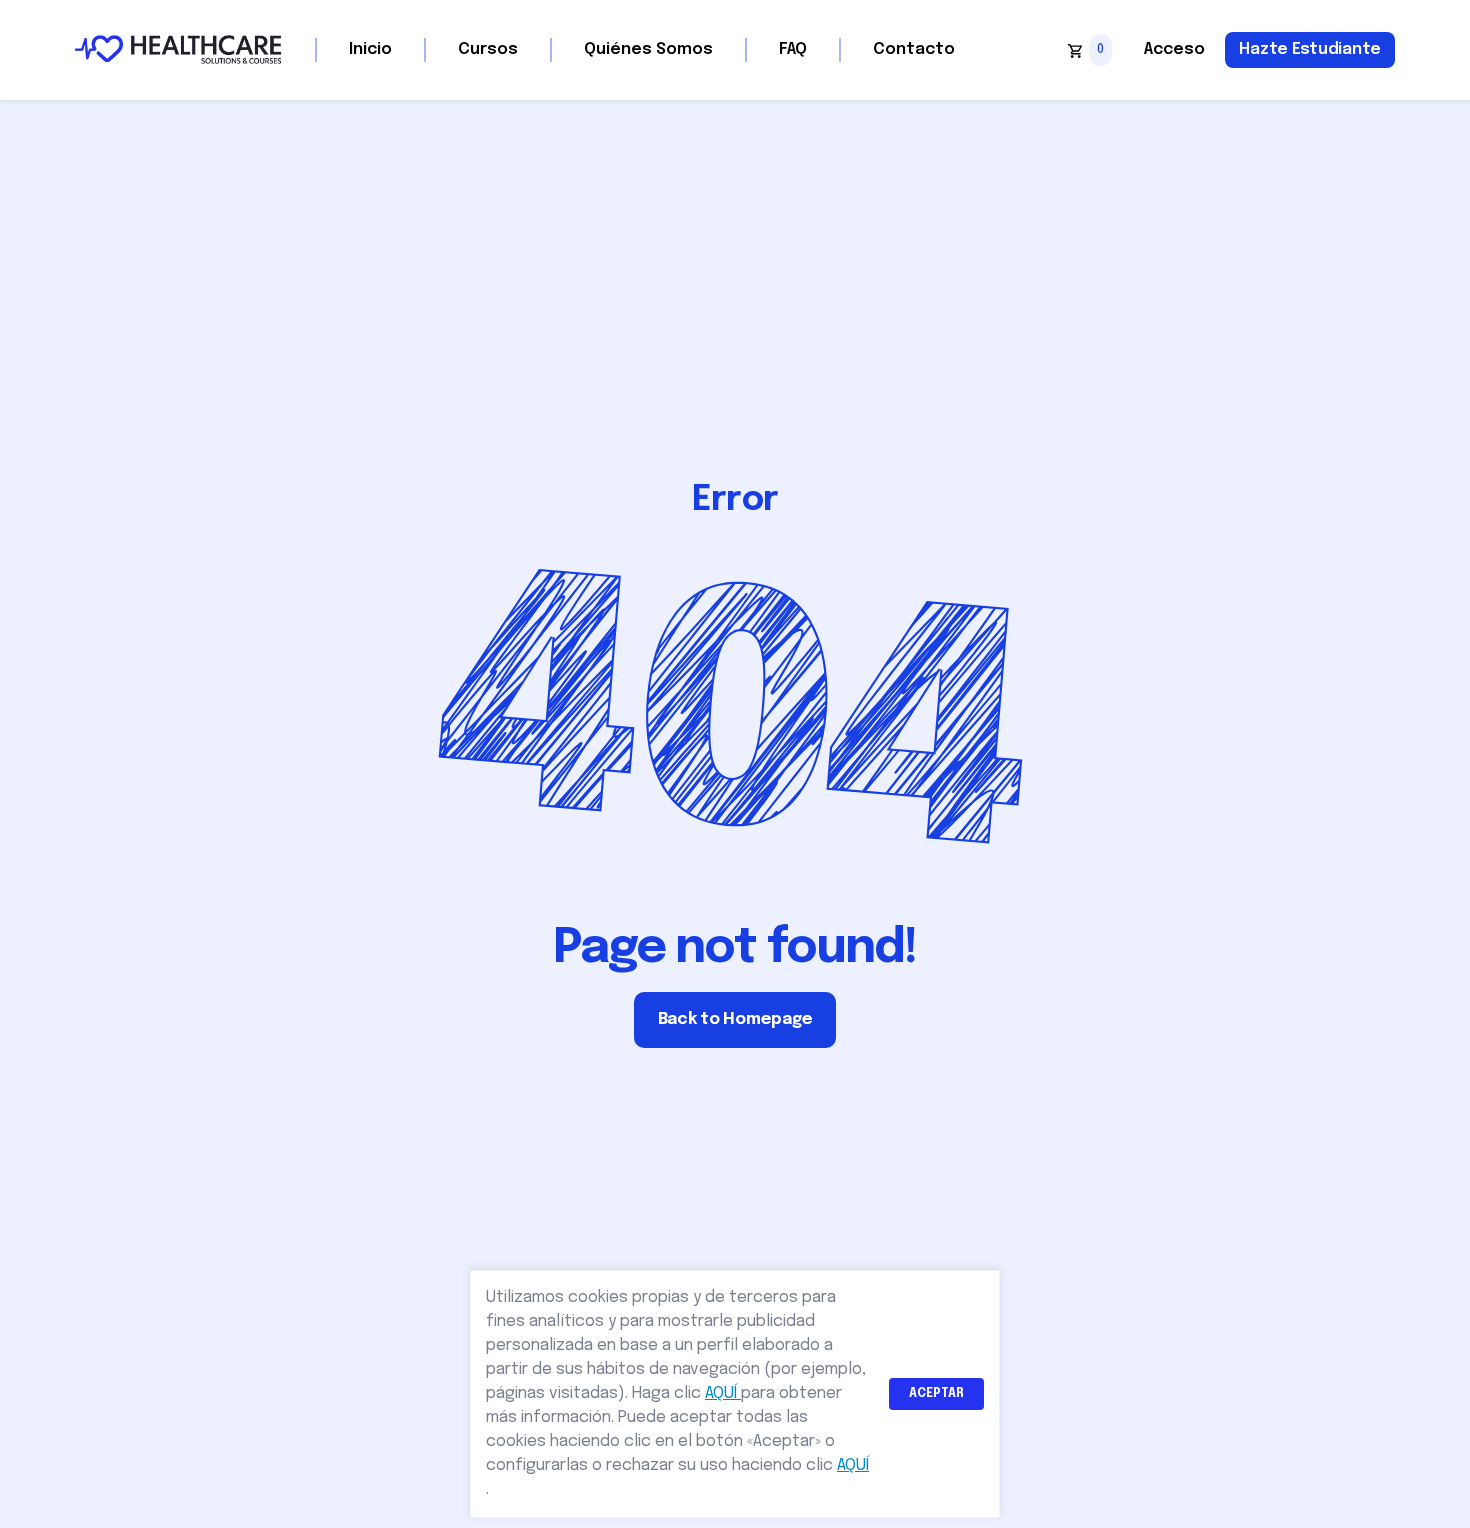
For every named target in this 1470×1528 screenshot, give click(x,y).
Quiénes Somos (648, 49)
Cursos (488, 49)
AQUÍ (723, 1393)
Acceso (1174, 49)
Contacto (914, 49)
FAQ (793, 49)
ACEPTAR (936, 1394)
